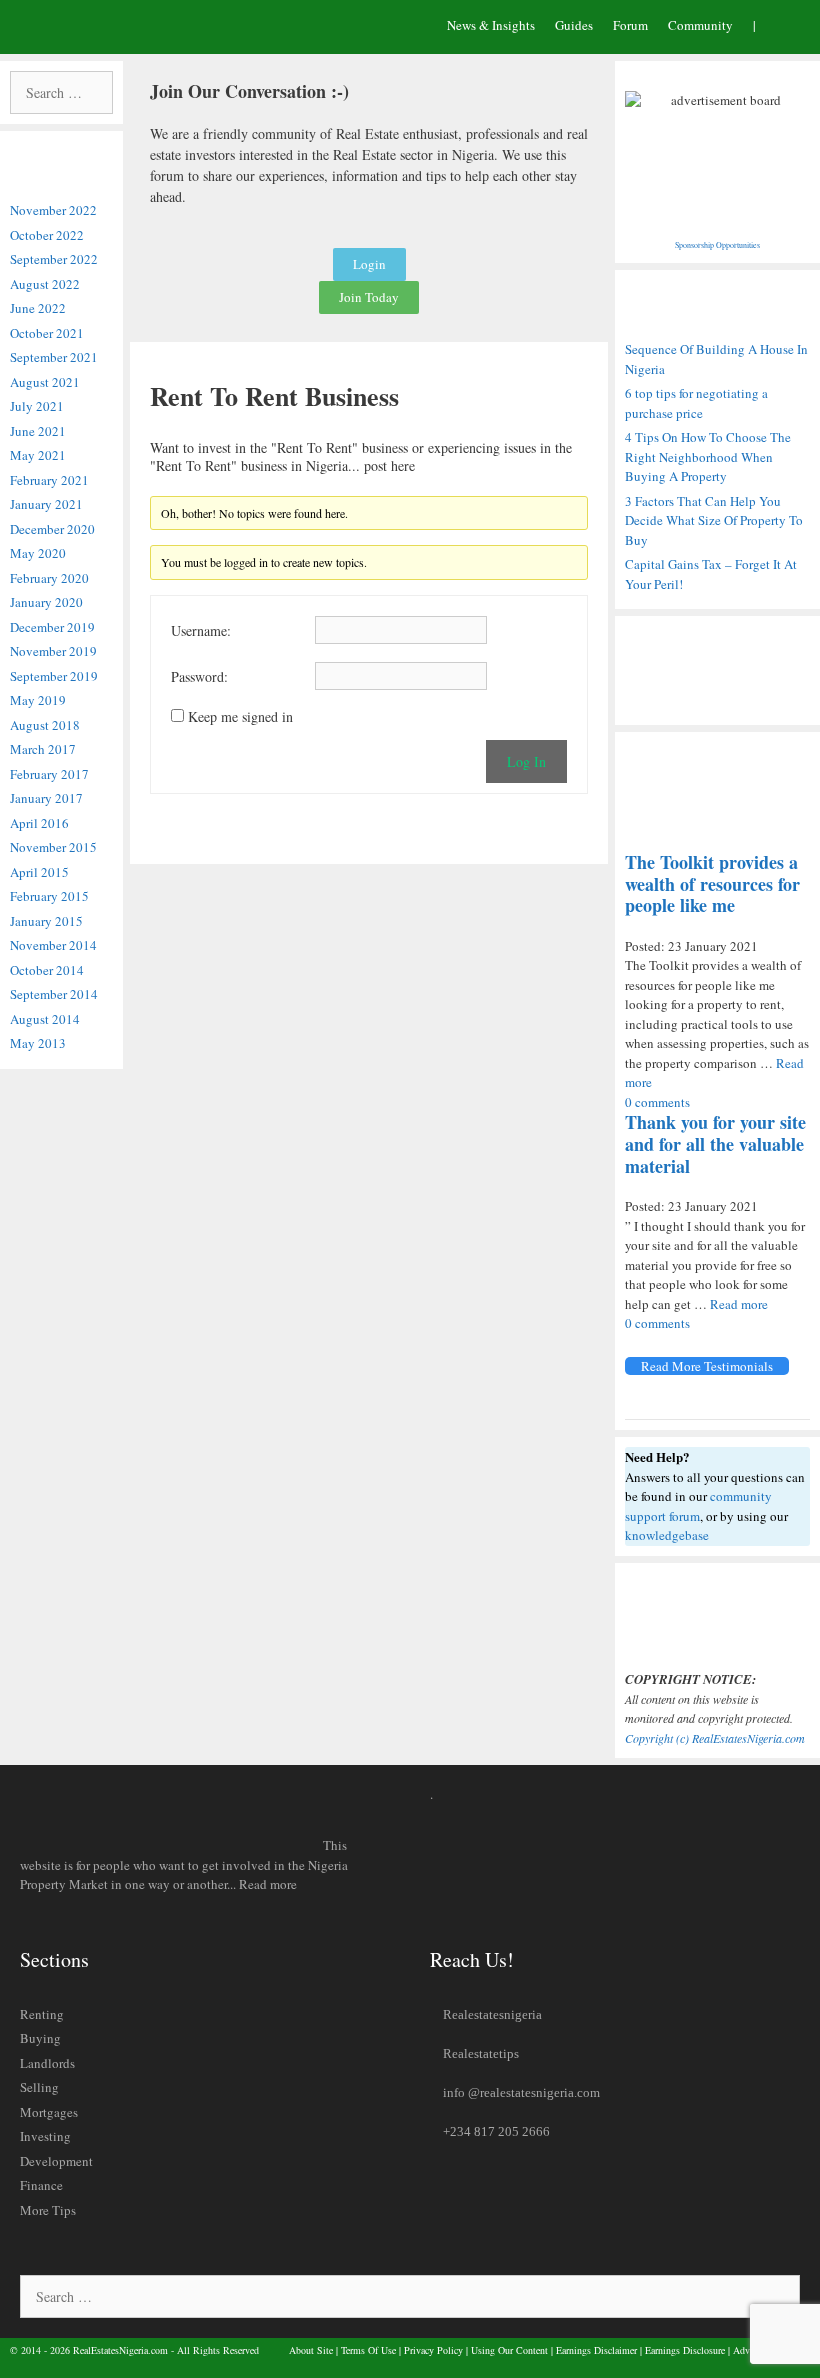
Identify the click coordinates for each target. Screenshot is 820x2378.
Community (700, 25)
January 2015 (46, 921)
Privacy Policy (433, 2350)
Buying (40, 2038)
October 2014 (47, 970)
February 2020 (49, 578)
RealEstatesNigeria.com (120, 2350)
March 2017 (43, 749)
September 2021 (54, 357)
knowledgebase (667, 1535)
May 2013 (38, 1043)
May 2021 (38, 455)
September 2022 (54, 259)
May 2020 (38, 553)
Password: (199, 677)
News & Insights (491, 25)
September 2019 (54, 676)
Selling (39, 2087)
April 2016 (39, 823)
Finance (41, 2185)
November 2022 (53, 210)
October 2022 (47, 235)
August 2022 (45, 284)
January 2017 (46, 798)
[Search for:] (61, 93)
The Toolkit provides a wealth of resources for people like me (712, 883)
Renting (42, 2014)
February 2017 (49, 774)
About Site (311, 2350)
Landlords (47, 2063)
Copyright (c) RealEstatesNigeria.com (715, 1738)
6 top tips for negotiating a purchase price (696, 403)
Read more (739, 1304)
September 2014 (54, 994)
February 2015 (49, 896)
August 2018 (45, 725)
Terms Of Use (368, 2350)
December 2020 (52, 529)
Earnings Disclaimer (596, 2350)
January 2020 (46, 602)
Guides (574, 25)
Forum (630, 25)
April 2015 (39, 872)
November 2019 (53, 651)
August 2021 (45, 382)
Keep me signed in (240, 717)
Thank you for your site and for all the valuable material (715, 1143)
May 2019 (38, 700)
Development (56, 2161)
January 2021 (46, 504)
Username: (201, 631)
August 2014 (45, 1019)
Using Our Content (509, 2350)
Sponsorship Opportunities (717, 245)
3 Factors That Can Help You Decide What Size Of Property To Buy (714, 520)
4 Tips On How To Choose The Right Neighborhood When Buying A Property (708, 456)
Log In (526, 761)
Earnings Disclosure (685, 2350)
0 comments (657, 1102)
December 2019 (52, 627)
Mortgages (49, 2112)
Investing (45, 2136)
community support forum (698, 1506)
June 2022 (38, 308)
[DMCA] (717, 1617)
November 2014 (53, 945)
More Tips (48, 2210)
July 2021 (37, 406)
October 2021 (47, 333)
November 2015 (53, 847)
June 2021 (38, 431)
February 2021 (49, 480)
